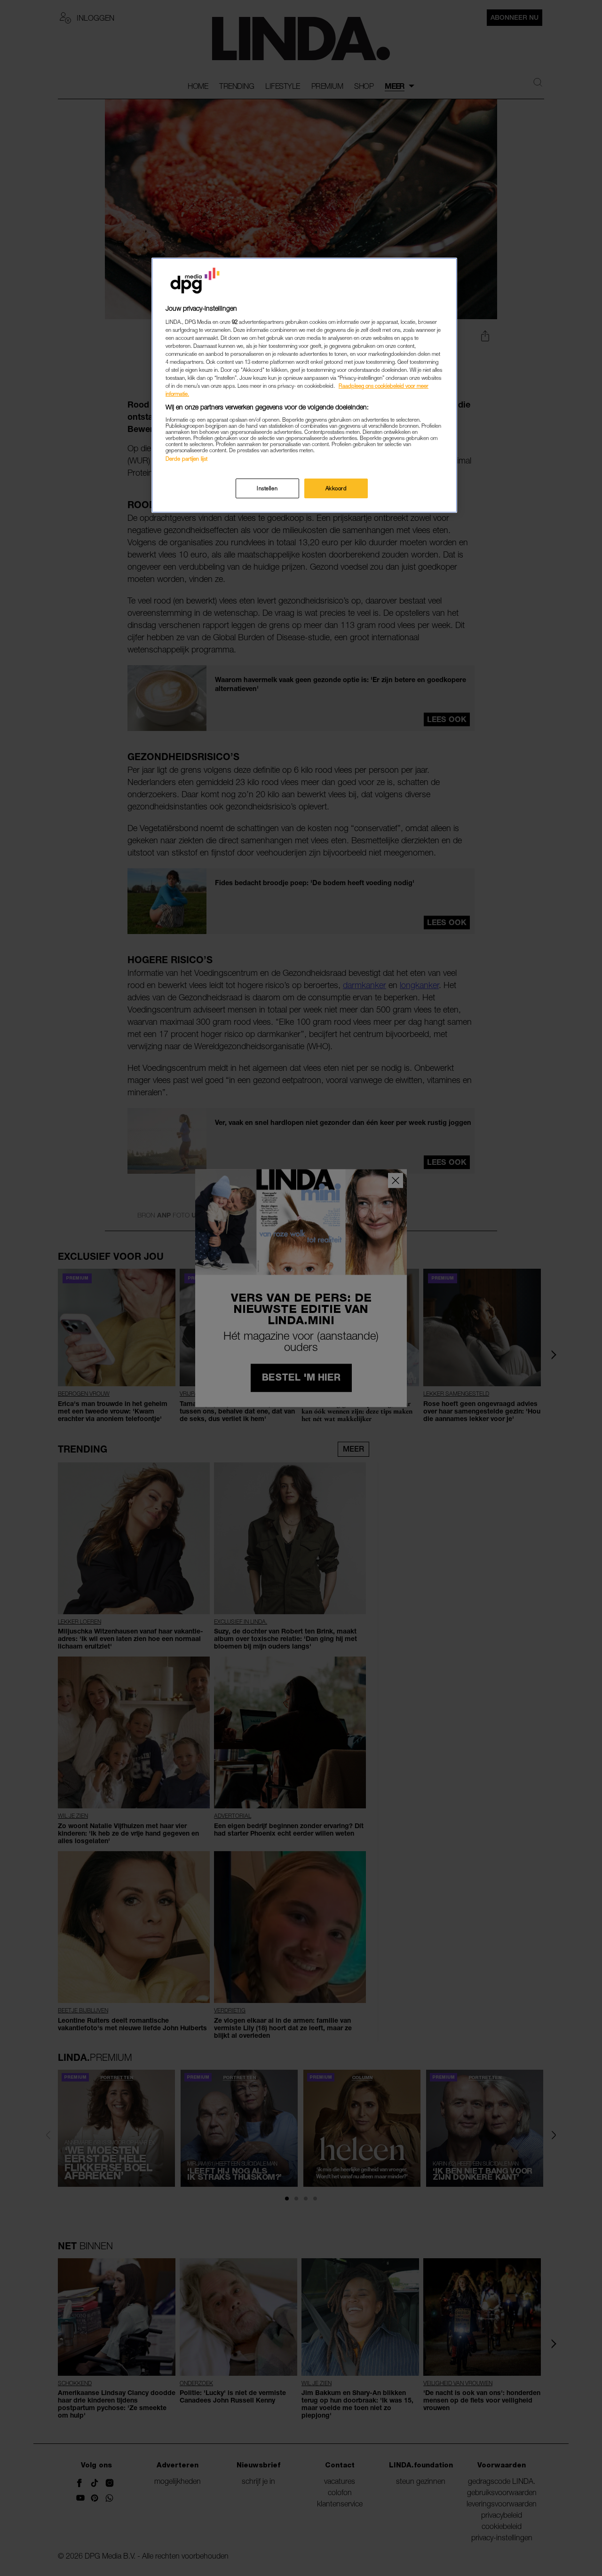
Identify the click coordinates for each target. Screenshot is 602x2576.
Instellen (267, 488)
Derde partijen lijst (186, 459)
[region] (304, 385)
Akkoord (336, 488)
